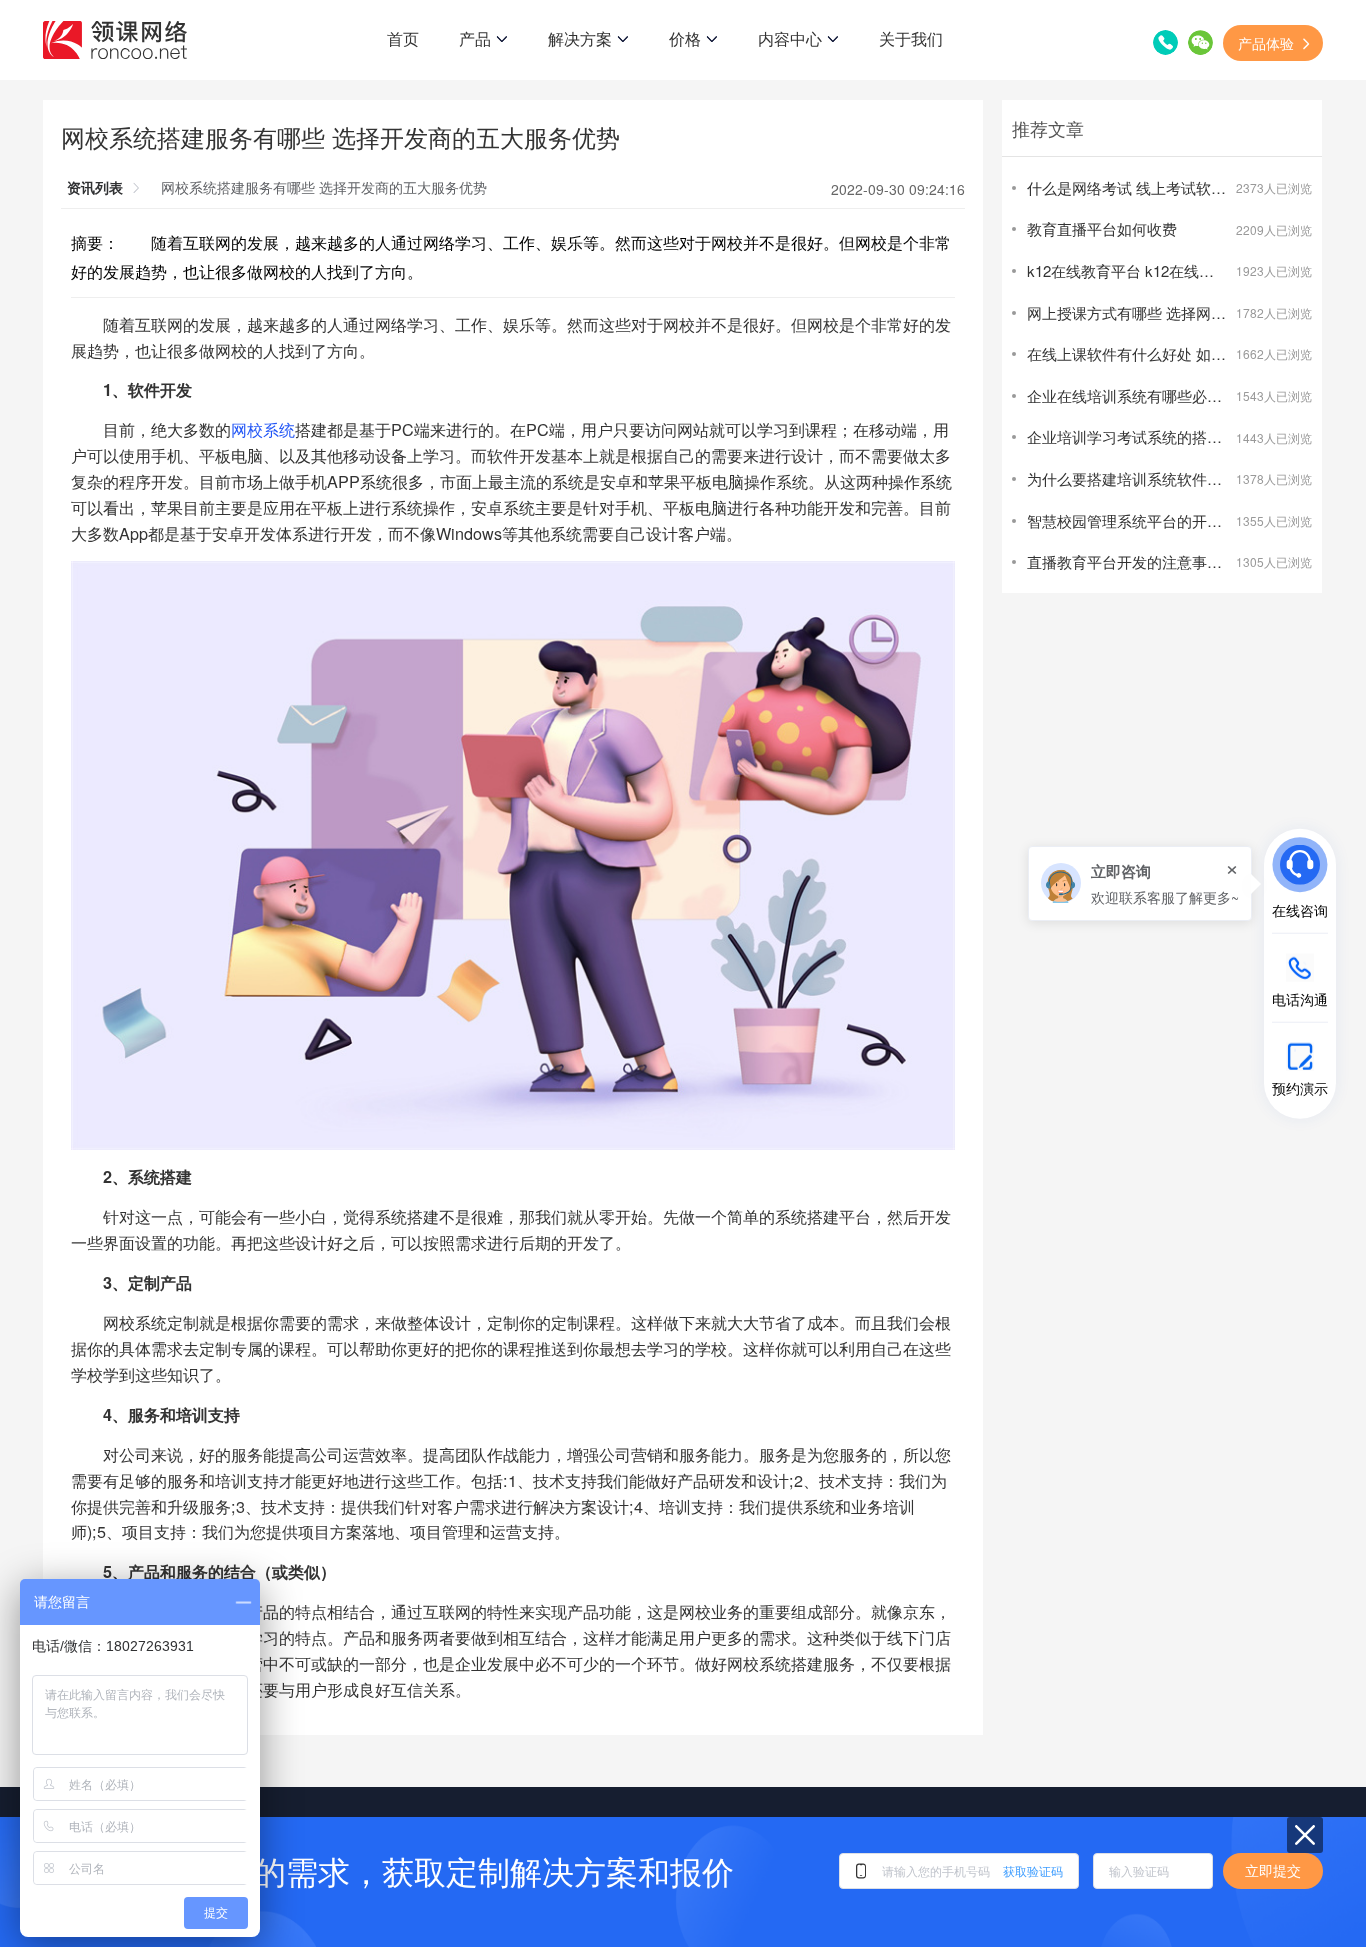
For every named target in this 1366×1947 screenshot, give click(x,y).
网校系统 (263, 429)
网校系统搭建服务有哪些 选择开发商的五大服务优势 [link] (324, 187)
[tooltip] (1140, 883)
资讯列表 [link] (95, 187)
